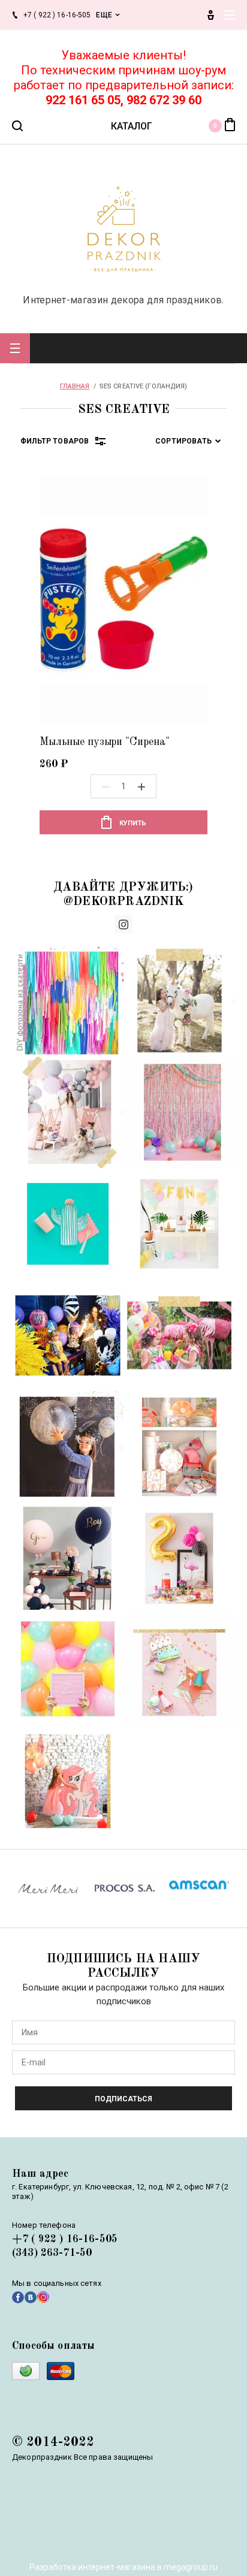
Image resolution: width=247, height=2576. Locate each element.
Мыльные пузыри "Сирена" (105, 742)
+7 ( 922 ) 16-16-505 (65, 2239)
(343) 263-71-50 (52, 2253)
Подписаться (123, 2099)
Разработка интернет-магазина (92, 2567)
